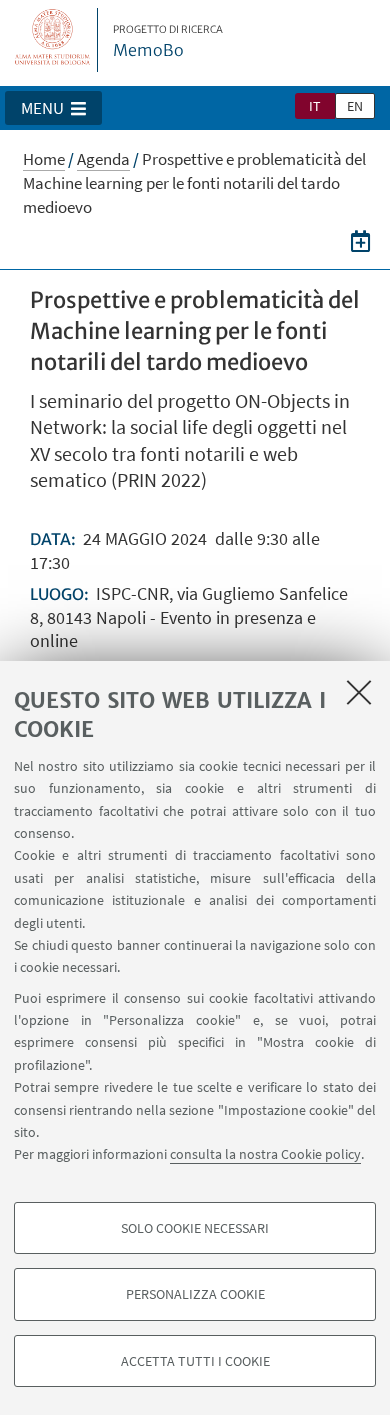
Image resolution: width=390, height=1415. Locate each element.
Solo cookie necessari (195, 1228)
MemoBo (168, 42)
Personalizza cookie (195, 1294)
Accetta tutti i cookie (195, 1361)
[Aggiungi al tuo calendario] (360, 240)
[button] (53, 108)
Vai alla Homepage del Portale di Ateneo (53, 40)
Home (44, 159)
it (315, 106)
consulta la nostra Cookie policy (265, 1154)
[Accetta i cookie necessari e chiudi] (359, 692)
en (355, 106)
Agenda (103, 159)
